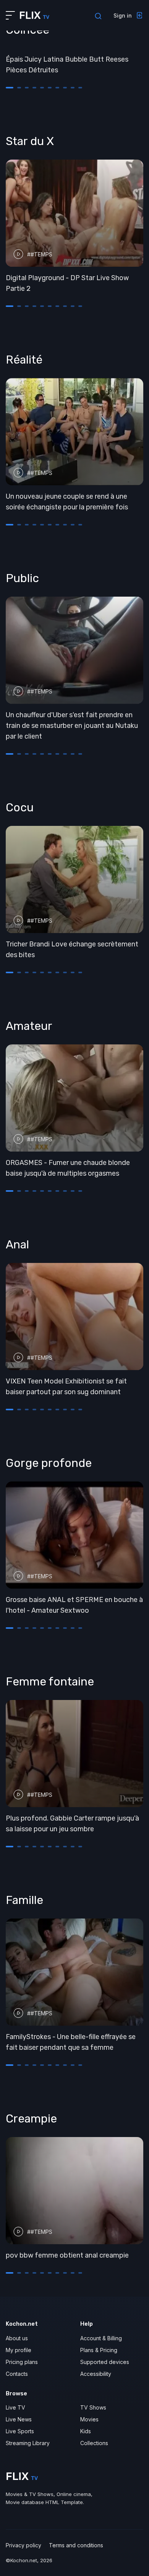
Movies (89, 2419)
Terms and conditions (76, 2545)
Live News (19, 2419)
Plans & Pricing (99, 2350)
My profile (19, 2350)
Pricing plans (22, 2362)
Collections (94, 2443)
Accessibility (96, 2374)
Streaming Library (28, 2443)
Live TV (15, 2407)
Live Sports (20, 2431)
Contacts (17, 2374)
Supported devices (105, 2362)
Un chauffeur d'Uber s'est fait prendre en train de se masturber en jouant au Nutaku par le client (72, 726)
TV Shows (93, 2407)
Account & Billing (101, 2338)
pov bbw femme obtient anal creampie (67, 2255)
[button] (10, 88)
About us (17, 2338)
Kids (86, 2431)
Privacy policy (23, 2545)
